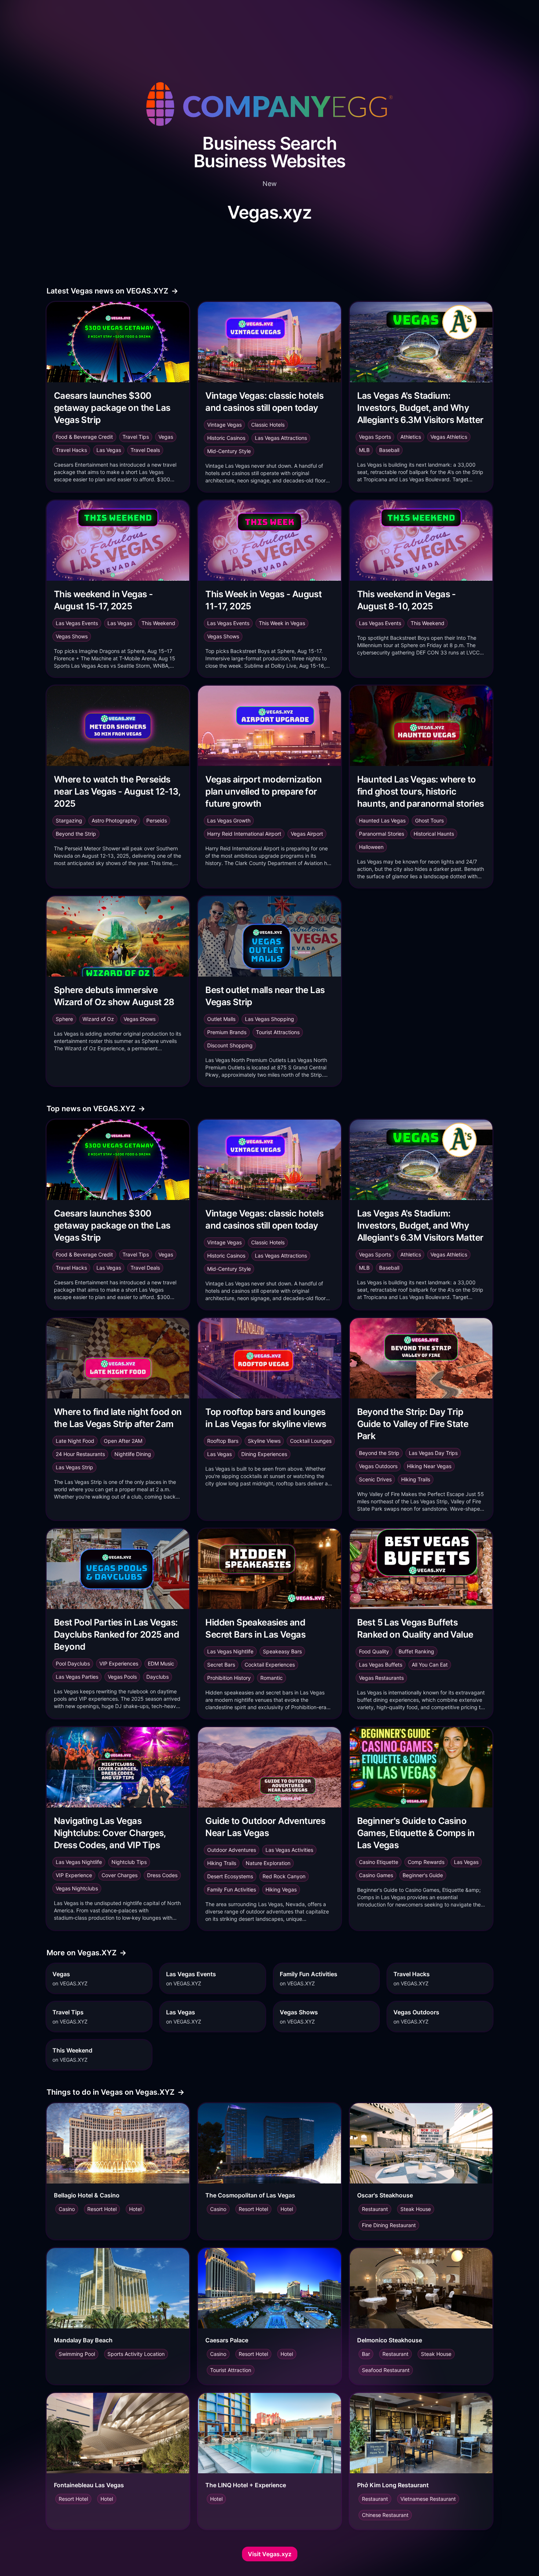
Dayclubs (157, 1677)
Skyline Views (264, 1441)
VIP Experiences (119, 1663)
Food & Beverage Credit (84, 437)
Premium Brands (227, 1032)
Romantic (272, 1678)
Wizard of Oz (98, 1019)
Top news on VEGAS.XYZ (96, 1109)
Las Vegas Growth (229, 820)
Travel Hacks (71, 450)
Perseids (157, 820)
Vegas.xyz (269, 212)
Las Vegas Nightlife (230, 1651)
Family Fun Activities (232, 1889)
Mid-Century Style (229, 451)
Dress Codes (162, 1875)
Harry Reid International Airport (244, 834)
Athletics (411, 437)
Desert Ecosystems (230, 1876)
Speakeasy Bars (282, 1651)
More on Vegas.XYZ (87, 1953)
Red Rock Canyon (284, 1876)
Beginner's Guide (423, 1875)
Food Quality (374, 1651)
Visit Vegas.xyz (270, 2554)
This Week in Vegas (282, 623)
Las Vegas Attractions (281, 438)
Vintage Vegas (224, 425)
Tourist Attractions (278, 1032)
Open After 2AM (123, 1441)
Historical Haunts (434, 834)
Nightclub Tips (129, 1862)
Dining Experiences (264, 1454)
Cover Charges (120, 1875)
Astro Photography (114, 820)
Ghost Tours (429, 820)
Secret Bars (221, 1665)
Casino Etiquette (379, 1862)
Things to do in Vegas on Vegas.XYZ (115, 2092)
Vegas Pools (122, 1677)
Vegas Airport (307, 834)
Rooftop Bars (223, 1441)
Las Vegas (109, 450)
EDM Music (161, 1663)
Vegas (166, 437)
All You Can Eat (430, 1665)
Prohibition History (229, 1678)
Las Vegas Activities (289, 1850)
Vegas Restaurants (381, 1678)
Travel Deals (145, 450)
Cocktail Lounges (311, 1441)
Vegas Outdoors (378, 1466)
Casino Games (376, 1875)
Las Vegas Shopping (269, 1019)
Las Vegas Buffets (381, 1665)
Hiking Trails (416, 1479)
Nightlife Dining (133, 1454)
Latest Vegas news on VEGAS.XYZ (112, 291)
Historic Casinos (226, 438)
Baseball (389, 450)
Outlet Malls (221, 1019)
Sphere (64, 1019)
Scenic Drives (375, 1479)
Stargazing (69, 820)
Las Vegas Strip (74, 1467)
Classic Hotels (268, 425)
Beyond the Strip (76, 834)
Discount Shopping (230, 1045)
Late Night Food (75, 1441)
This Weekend (158, 623)
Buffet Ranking (416, 1651)
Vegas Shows (72, 636)
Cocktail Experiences (270, 1665)
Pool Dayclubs (73, 1663)
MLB (364, 450)
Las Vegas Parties (77, 1677)
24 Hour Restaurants (80, 1454)
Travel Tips (136, 437)
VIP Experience (74, 1875)
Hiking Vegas (281, 1889)
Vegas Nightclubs (77, 1888)
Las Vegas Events (77, 623)
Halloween (371, 847)
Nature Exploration (268, 1863)
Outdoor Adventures (232, 1850)
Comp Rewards (426, 1862)
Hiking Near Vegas (429, 1466)
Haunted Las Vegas (382, 820)
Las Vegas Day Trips (433, 1453)
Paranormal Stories (382, 834)
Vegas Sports (375, 437)
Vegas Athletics (449, 437)
